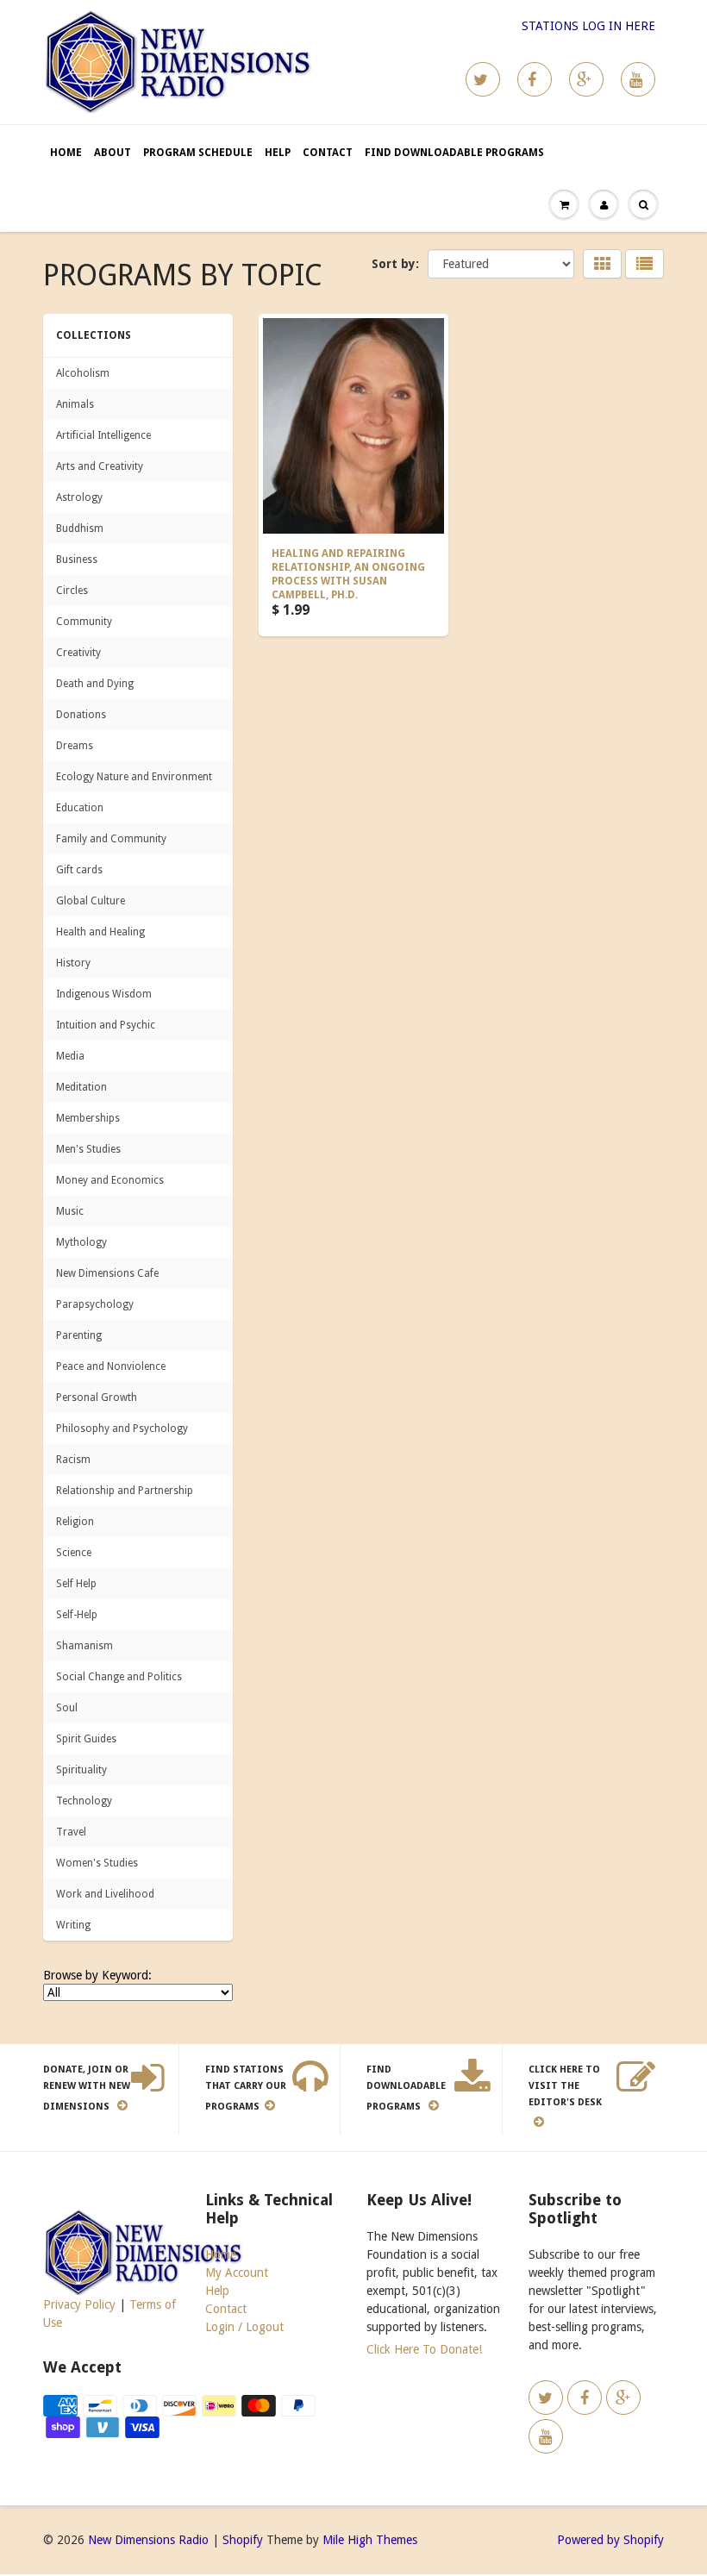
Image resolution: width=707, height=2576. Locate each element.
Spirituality (81, 1770)
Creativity (78, 653)
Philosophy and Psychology (122, 1429)
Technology (84, 1801)
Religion (75, 1522)
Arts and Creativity (100, 466)
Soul (67, 1708)
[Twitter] (483, 79)
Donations (81, 715)
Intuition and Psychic (106, 1025)
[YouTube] (638, 79)
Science (74, 1553)
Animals (75, 404)
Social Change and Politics (119, 1677)
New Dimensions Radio (148, 2540)
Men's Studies (88, 1149)
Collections (94, 335)
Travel (71, 1832)
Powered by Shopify (610, 2540)
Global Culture (91, 901)
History (73, 963)
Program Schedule (198, 153)
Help (278, 153)
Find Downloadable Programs (454, 153)
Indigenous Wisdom (104, 994)
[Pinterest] (586, 79)
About (113, 153)
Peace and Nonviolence (111, 1366)
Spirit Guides (86, 1739)
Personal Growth (97, 1397)
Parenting (79, 1335)
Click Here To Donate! (424, 2349)
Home (66, 153)
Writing (73, 1925)
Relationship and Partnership (125, 1491)
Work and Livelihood (105, 1894)
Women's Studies (97, 1863)
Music (70, 1211)
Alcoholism (83, 373)
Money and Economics (110, 1180)
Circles (72, 591)
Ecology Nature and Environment (134, 777)
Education (80, 808)
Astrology (79, 497)
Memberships (88, 1118)
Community (84, 622)
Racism (73, 1460)
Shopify (243, 2540)
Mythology (81, 1242)
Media (70, 1056)
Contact (328, 153)
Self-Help (77, 1615)
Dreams (75, 746)
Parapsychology (95, 1304)
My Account (237, 2273)
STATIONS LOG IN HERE (588, 26)
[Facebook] (535, 79)
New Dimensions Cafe (107, 1273)
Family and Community (111, 839)
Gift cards (79, 870)
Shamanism (84, 1646)
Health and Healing (100, 932)
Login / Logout (244, 2327)
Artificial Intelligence (103, 435)
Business (77, 560)
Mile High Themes (370, 2540)
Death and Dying (95, 684)
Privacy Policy (79, 2304)
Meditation (81, 1087)
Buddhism (80, 528)
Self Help (76, 1584)
